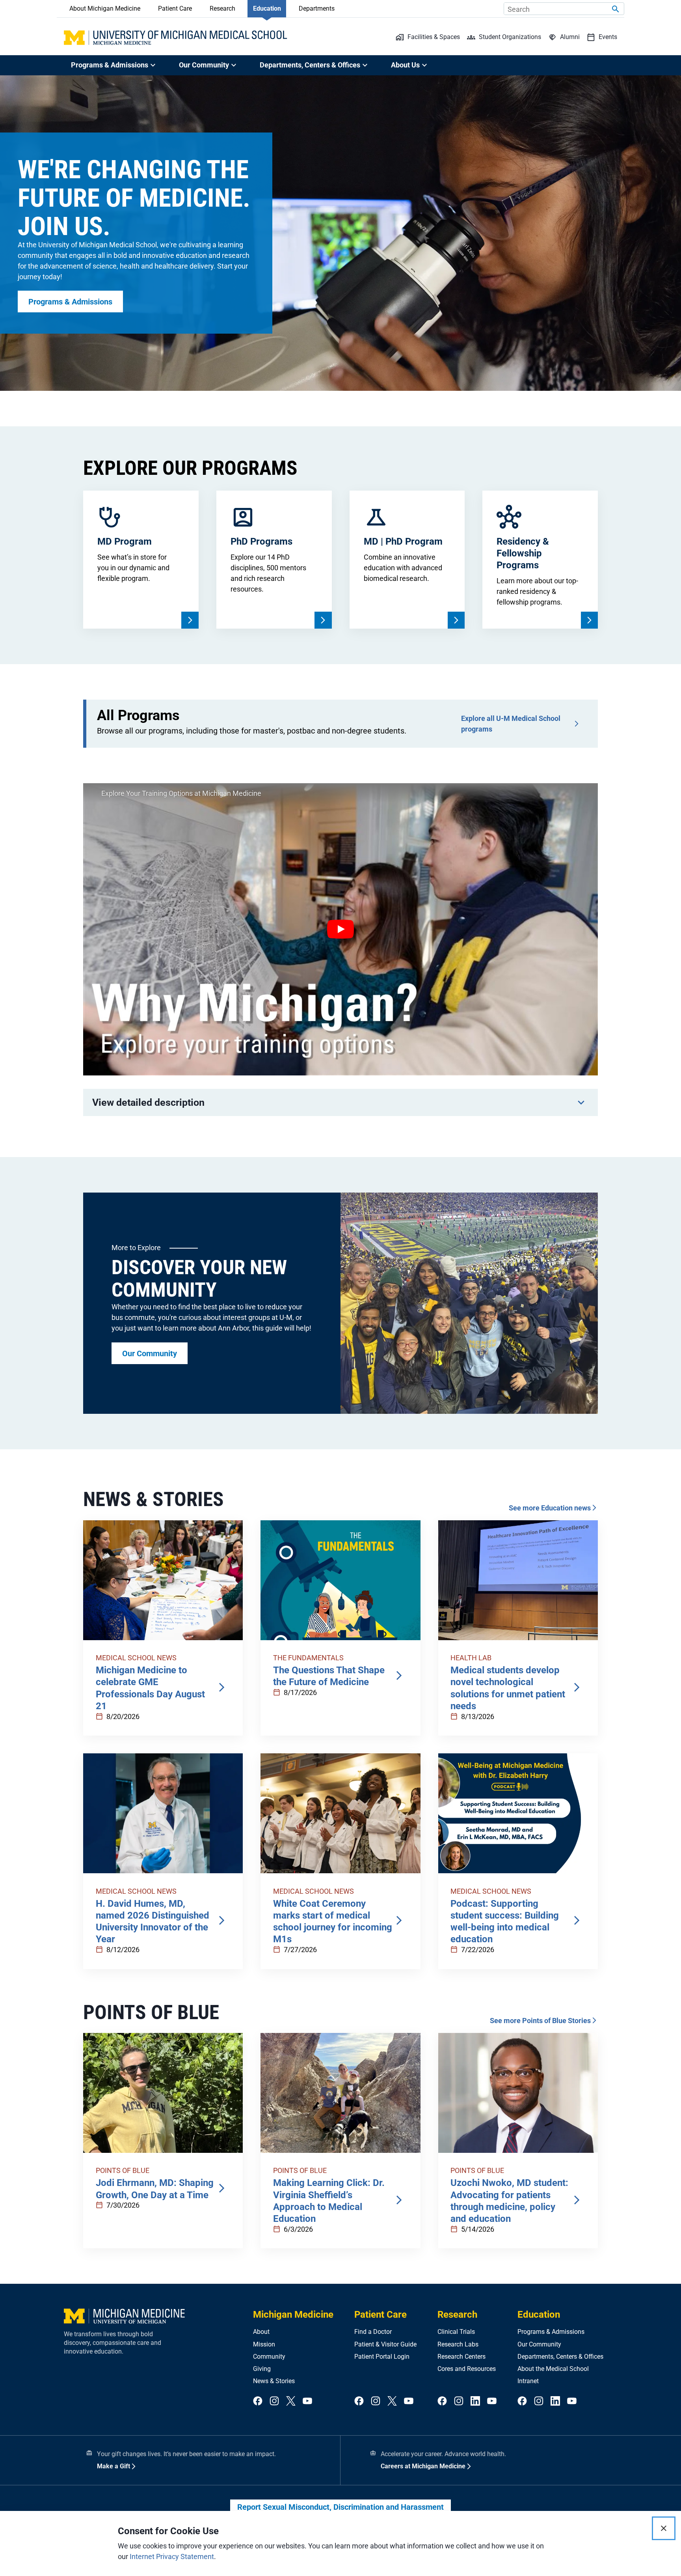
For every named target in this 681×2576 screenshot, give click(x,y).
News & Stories (274, 2381)
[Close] (664, 2528)
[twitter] (291, 2401)
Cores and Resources (467, 2369)
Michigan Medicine (293, 2315)
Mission (264, 2344)
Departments (317, 8)
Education (267, 8)
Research (222, 8)
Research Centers (461, 2357)
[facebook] (258, 2401)
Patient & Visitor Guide (385, 2344)
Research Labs (458, 2344)
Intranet (528, 2381)
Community (269, 2357)
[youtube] (307, 2401)
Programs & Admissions (551, 2332)
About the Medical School (553, 2369)
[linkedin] (475, 2401)
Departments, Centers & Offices (560, 2357)
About (261, 2332)
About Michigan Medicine (105, 8)
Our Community (539, 2344)
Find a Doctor (373, 2332)
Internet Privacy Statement (172, 2556)
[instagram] (274, 2401)
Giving (262, 2369)
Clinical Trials (456, 2332)
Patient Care (175, 8)
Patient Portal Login (382, 2357)
